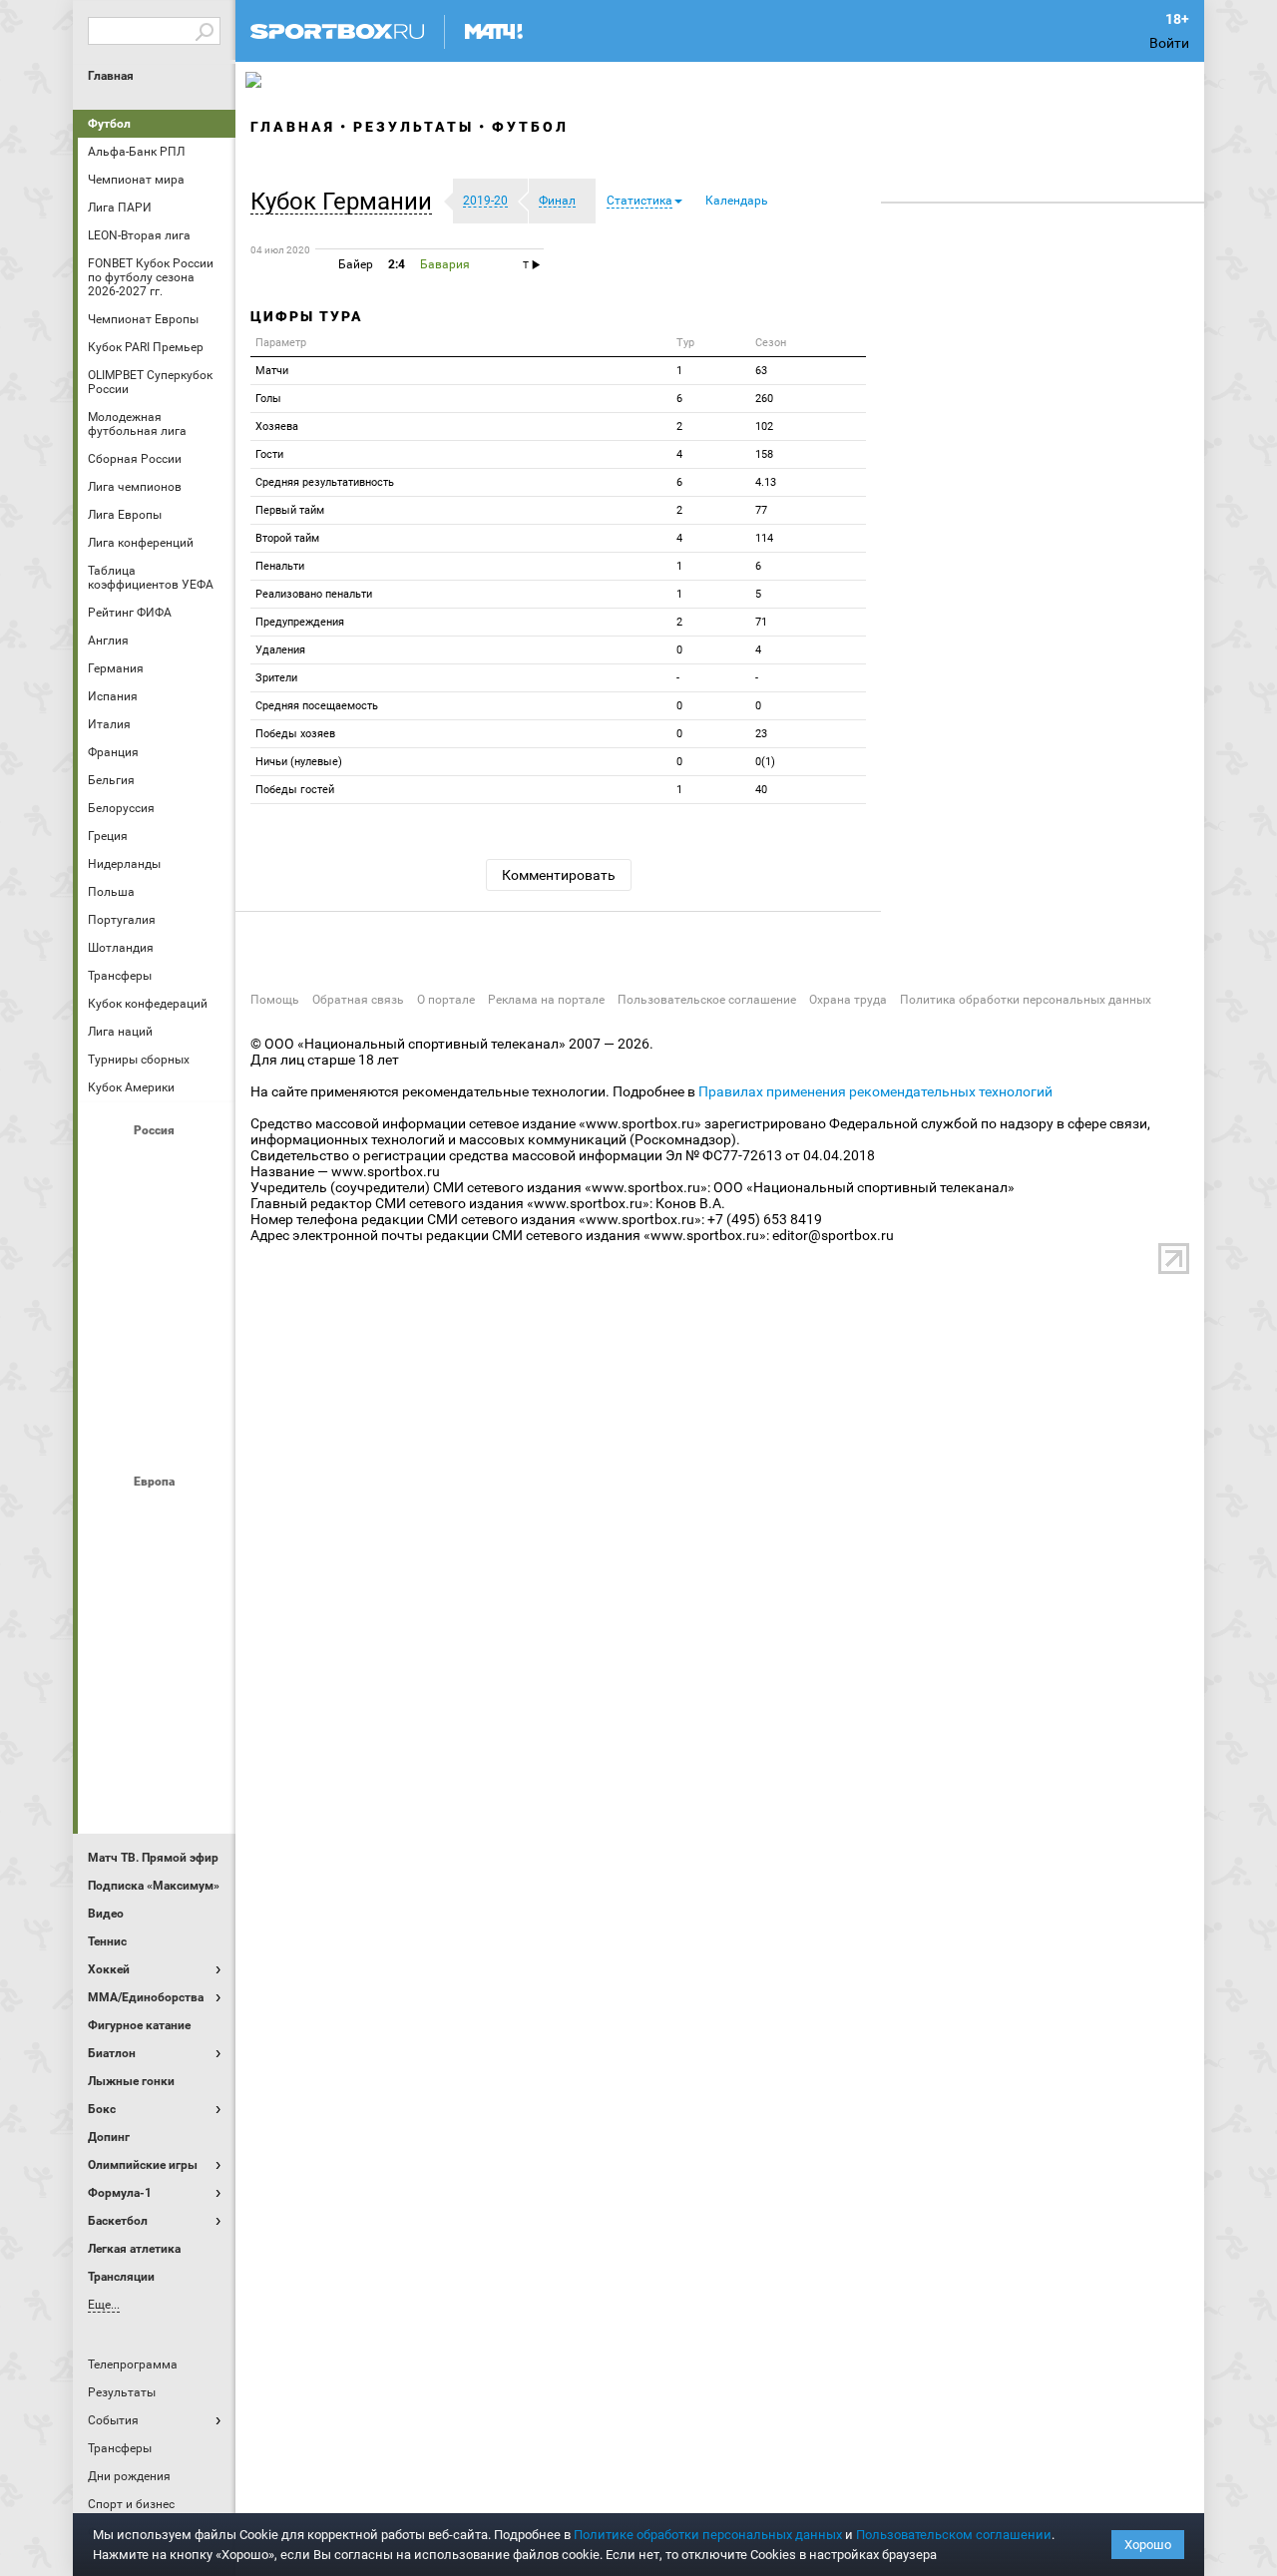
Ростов (157, 1326)
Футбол (109, 124)
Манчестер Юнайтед (205, 1623)
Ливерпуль (109, 1623)
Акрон (109, 1164)
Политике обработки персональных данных (708, 2535)
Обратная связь (358, 1000)
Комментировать (559, 875)
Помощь (275, 1000)
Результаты (414, 127)
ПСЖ (205, 1677)
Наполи (157, 1677)
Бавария (205, 1515)
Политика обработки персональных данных (1026, 1000)
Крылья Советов (157, 1272)
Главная (111, 76)
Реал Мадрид (109, 1731)
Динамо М (157, 1218)
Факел (205, 1380)
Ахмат (157, 1164)
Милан (109, 1677)
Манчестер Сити (157, 1623)
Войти (1169, 43)
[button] (346, 202)
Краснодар (109, 1272)
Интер (205, 1569)
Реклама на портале (546, 1000)
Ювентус (157, 1785)
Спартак (157, 1380)
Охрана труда (848, 1000)
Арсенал (109, 1515)
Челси (205, 1731)
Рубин (109, 1380)
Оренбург (109, 1326)
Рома (157, 1731)
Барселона (109, 1569)
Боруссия (157, 1569)
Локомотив (205, 1272)
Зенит (205, 1218)
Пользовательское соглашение (707, 1000)
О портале (446, 1000)
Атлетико (157, 1515)
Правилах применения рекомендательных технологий (875, 1091)
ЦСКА (157, 1434)
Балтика (205, 1164)
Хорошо (1148, 2545)
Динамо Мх (109, 1218)
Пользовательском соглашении (954, 2535)
